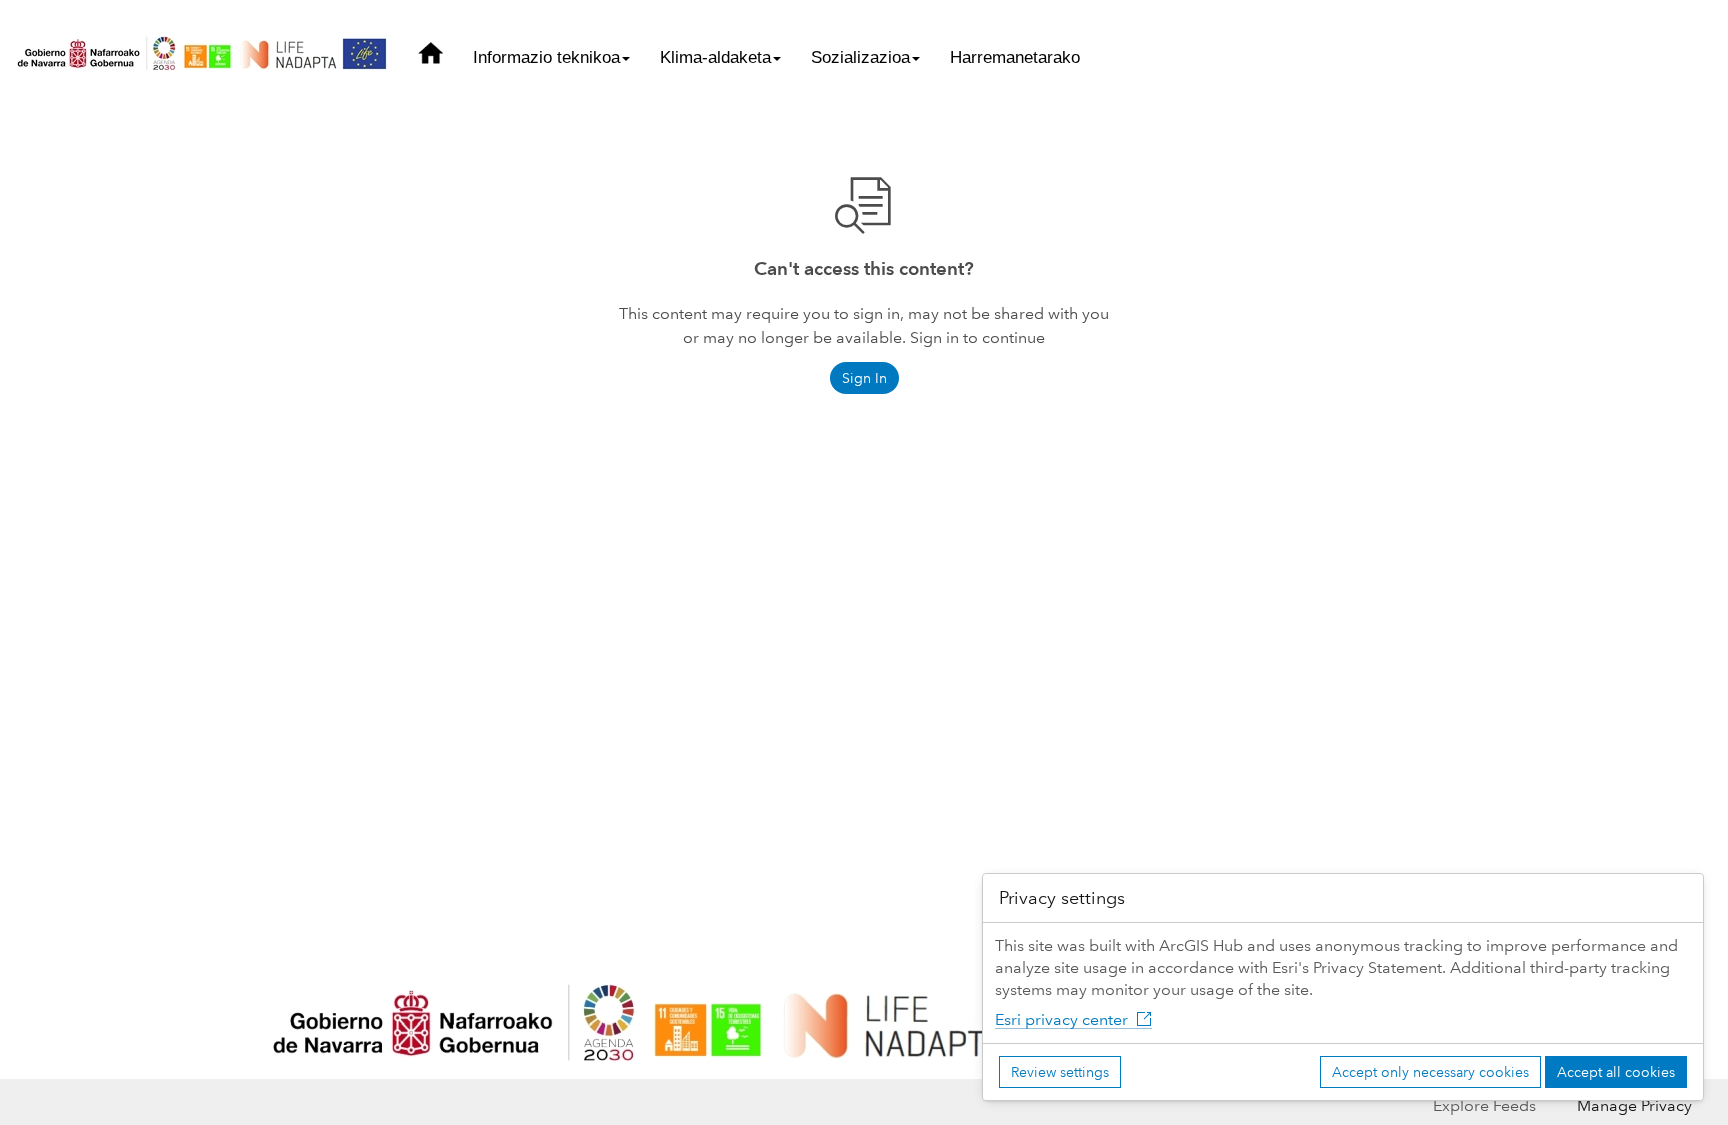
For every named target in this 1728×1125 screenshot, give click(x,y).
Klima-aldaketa (715, 57)
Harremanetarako (1015, 57)
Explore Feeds (1484, 1105)
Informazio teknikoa (546, 57)
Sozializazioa (860, 57)
